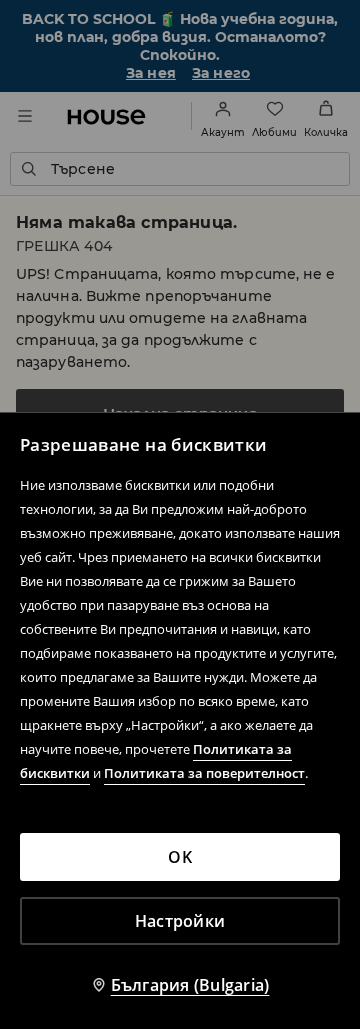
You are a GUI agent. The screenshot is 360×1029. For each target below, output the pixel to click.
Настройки (180, 921)
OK (180, 857)
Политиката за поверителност (204, 773)
